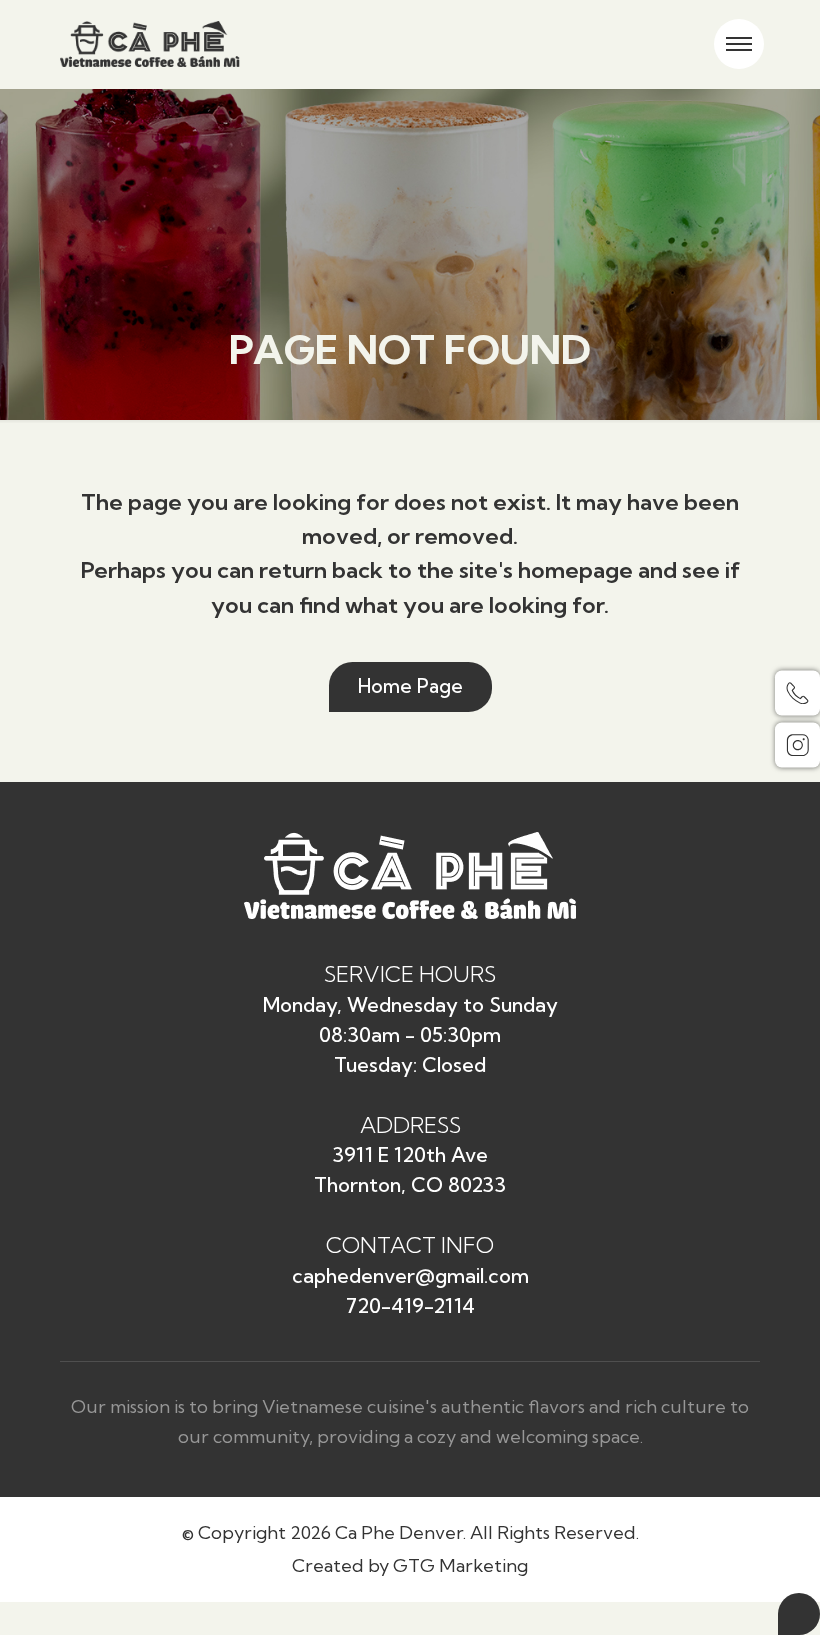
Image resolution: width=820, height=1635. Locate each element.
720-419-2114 (410, 1305)
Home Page (410, 686)
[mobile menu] (739, 44)
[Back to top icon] (799, 1614)
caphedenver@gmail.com (410, 1275)
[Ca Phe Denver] (150, 44)
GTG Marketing (460, 1565)
